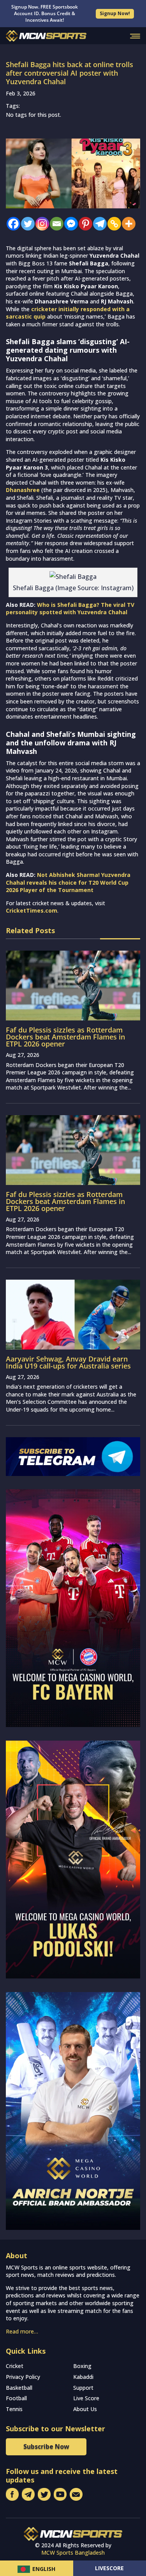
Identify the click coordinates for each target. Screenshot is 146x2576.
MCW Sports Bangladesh (73, 2553)
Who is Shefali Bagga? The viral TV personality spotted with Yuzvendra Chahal (70, 609)
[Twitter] (26, 224)
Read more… (22, 2331)
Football (16, 2398)
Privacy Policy (23, 2377)
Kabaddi (83, 2377)
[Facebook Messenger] (69, 224)
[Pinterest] (84, 224)
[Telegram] (98, 224)
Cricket (15, 2366)
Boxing (82, 2366)
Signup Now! (115, 13)
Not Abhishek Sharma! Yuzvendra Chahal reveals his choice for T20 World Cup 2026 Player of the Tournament (68, 882)
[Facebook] (11, 224)
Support (83, 2388)
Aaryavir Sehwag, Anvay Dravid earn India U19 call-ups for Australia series (68, 1362)
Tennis (14, 2409)
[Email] (55, 224)
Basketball (19, 2388)
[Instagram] (40, 224)
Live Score (86, 2398)
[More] (127, 224)
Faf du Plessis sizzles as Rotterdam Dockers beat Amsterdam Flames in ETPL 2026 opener (65, 1037)
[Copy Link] (112, 224)
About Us (85, 2409)
